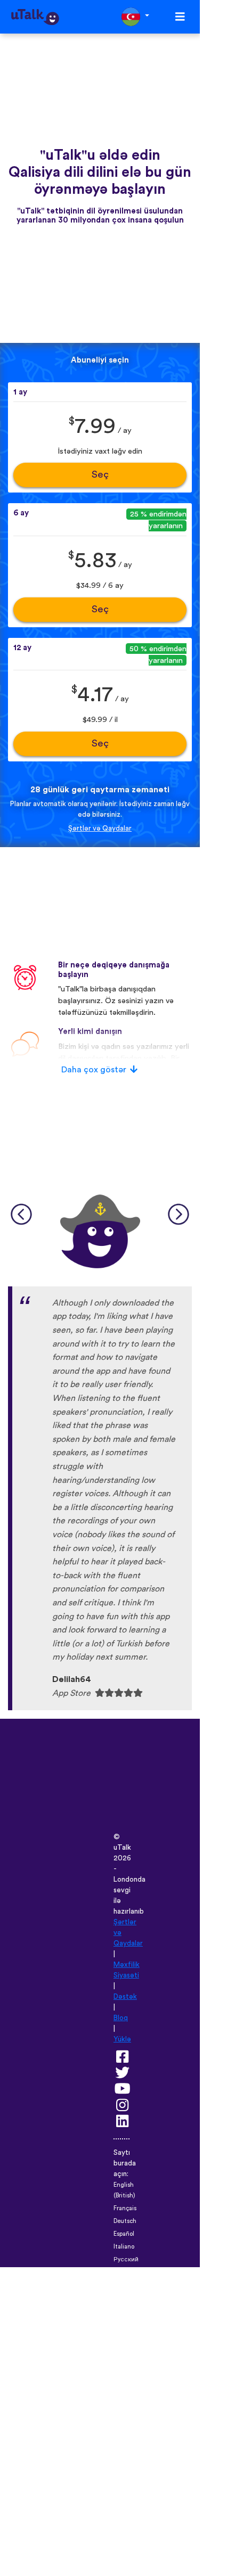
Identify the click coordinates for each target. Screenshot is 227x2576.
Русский (126, 2259)
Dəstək (125, 1997)
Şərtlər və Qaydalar (100, 828)
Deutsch (125, 2221)
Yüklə (122, 2039)
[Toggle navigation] (180, 17)
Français (125, 2208)
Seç (100, 475)
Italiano (124, 2247)
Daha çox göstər (94, 1070)
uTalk (122, 1848)
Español (124, 2234)
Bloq (121, 2018)
